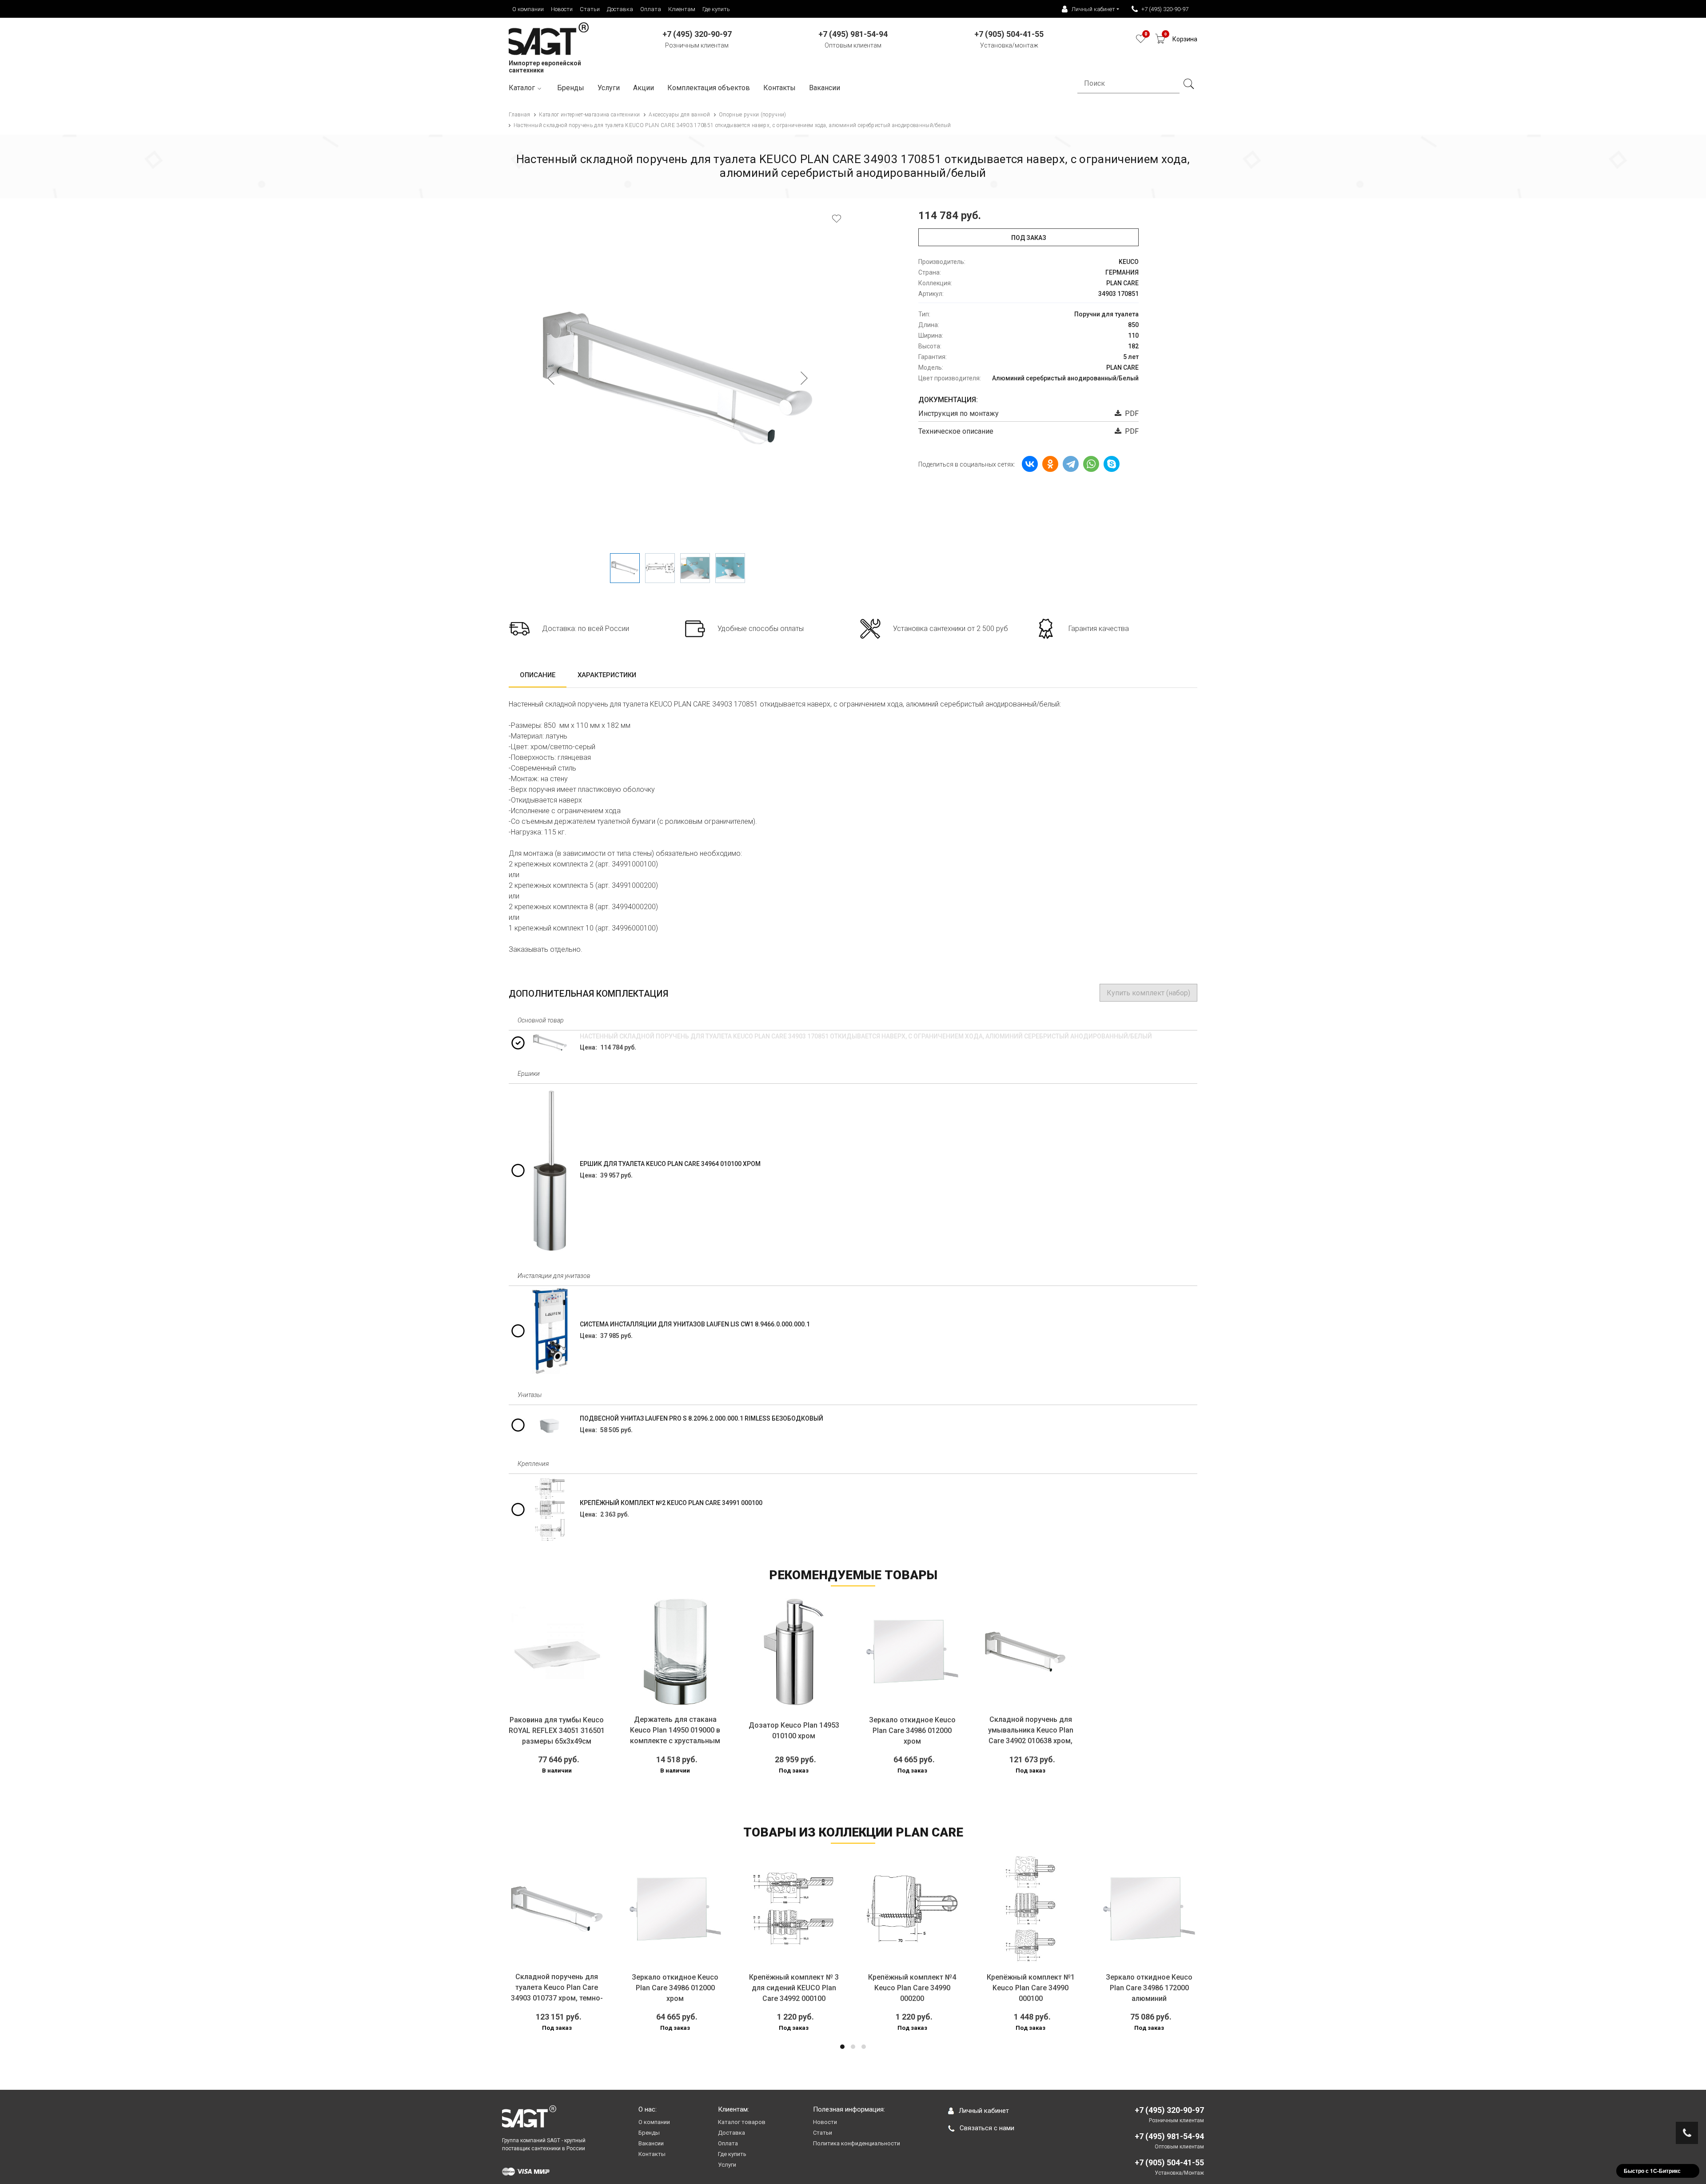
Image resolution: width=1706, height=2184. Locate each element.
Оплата (651, 9)
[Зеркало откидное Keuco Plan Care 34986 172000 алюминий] (1031, 1909)
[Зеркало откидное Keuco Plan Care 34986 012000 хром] (912, 1652)
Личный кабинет (984, 2111)
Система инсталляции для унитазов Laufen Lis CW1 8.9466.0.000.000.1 (695, 1324)
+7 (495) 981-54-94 (1169, 2136)
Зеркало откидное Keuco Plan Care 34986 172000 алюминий (1031, 1988)
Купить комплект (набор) (1148, 993)
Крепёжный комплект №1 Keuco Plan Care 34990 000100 (913, 1988)
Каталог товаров (742, 2122)
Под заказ (1029, 238)
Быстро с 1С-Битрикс (1652, 2171)
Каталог (522, 88)
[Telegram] (1071, 464)
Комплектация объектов (709, 88)
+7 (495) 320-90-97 (1165, 9)
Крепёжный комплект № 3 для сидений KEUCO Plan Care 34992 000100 (676, 1988)
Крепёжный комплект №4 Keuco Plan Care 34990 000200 (794, 1988)
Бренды (571, 88)
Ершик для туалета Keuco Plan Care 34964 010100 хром (670, 1164)
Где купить (716, 9)
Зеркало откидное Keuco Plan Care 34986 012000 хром (912, 1731)
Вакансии (825, 88)
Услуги (609, 88)
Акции (644, 88)
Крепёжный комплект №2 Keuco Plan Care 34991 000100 (671, 1503)
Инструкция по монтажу (959, 413)
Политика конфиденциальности (857, 2143)
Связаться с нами (987, 2128)
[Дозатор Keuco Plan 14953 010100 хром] (794, 1652)
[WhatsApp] (1091, 464)
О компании (528, 9)
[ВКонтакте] (1030, 464)
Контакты (779, 88)
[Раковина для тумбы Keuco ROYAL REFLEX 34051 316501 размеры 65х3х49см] (557, 1652)
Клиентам (682, 9)
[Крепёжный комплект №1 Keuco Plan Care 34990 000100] (913, 1909)
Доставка (620, 9)
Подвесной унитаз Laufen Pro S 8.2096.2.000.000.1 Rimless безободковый (702, 1418)
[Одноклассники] (1050, 464)
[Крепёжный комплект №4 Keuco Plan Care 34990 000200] (794, 1909)
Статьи (590, 9)
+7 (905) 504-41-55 (1169, 2162)
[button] (842, 2047)
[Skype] (1112, 464)
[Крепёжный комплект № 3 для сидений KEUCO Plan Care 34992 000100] (676, 1909)
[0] (1141, 41)
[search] (1188, 84)
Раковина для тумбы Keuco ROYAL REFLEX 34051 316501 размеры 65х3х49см (557, 1731)
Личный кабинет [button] (1093, 9)
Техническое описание (956, 431)
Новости (562, 9)
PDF (1130, 413)
